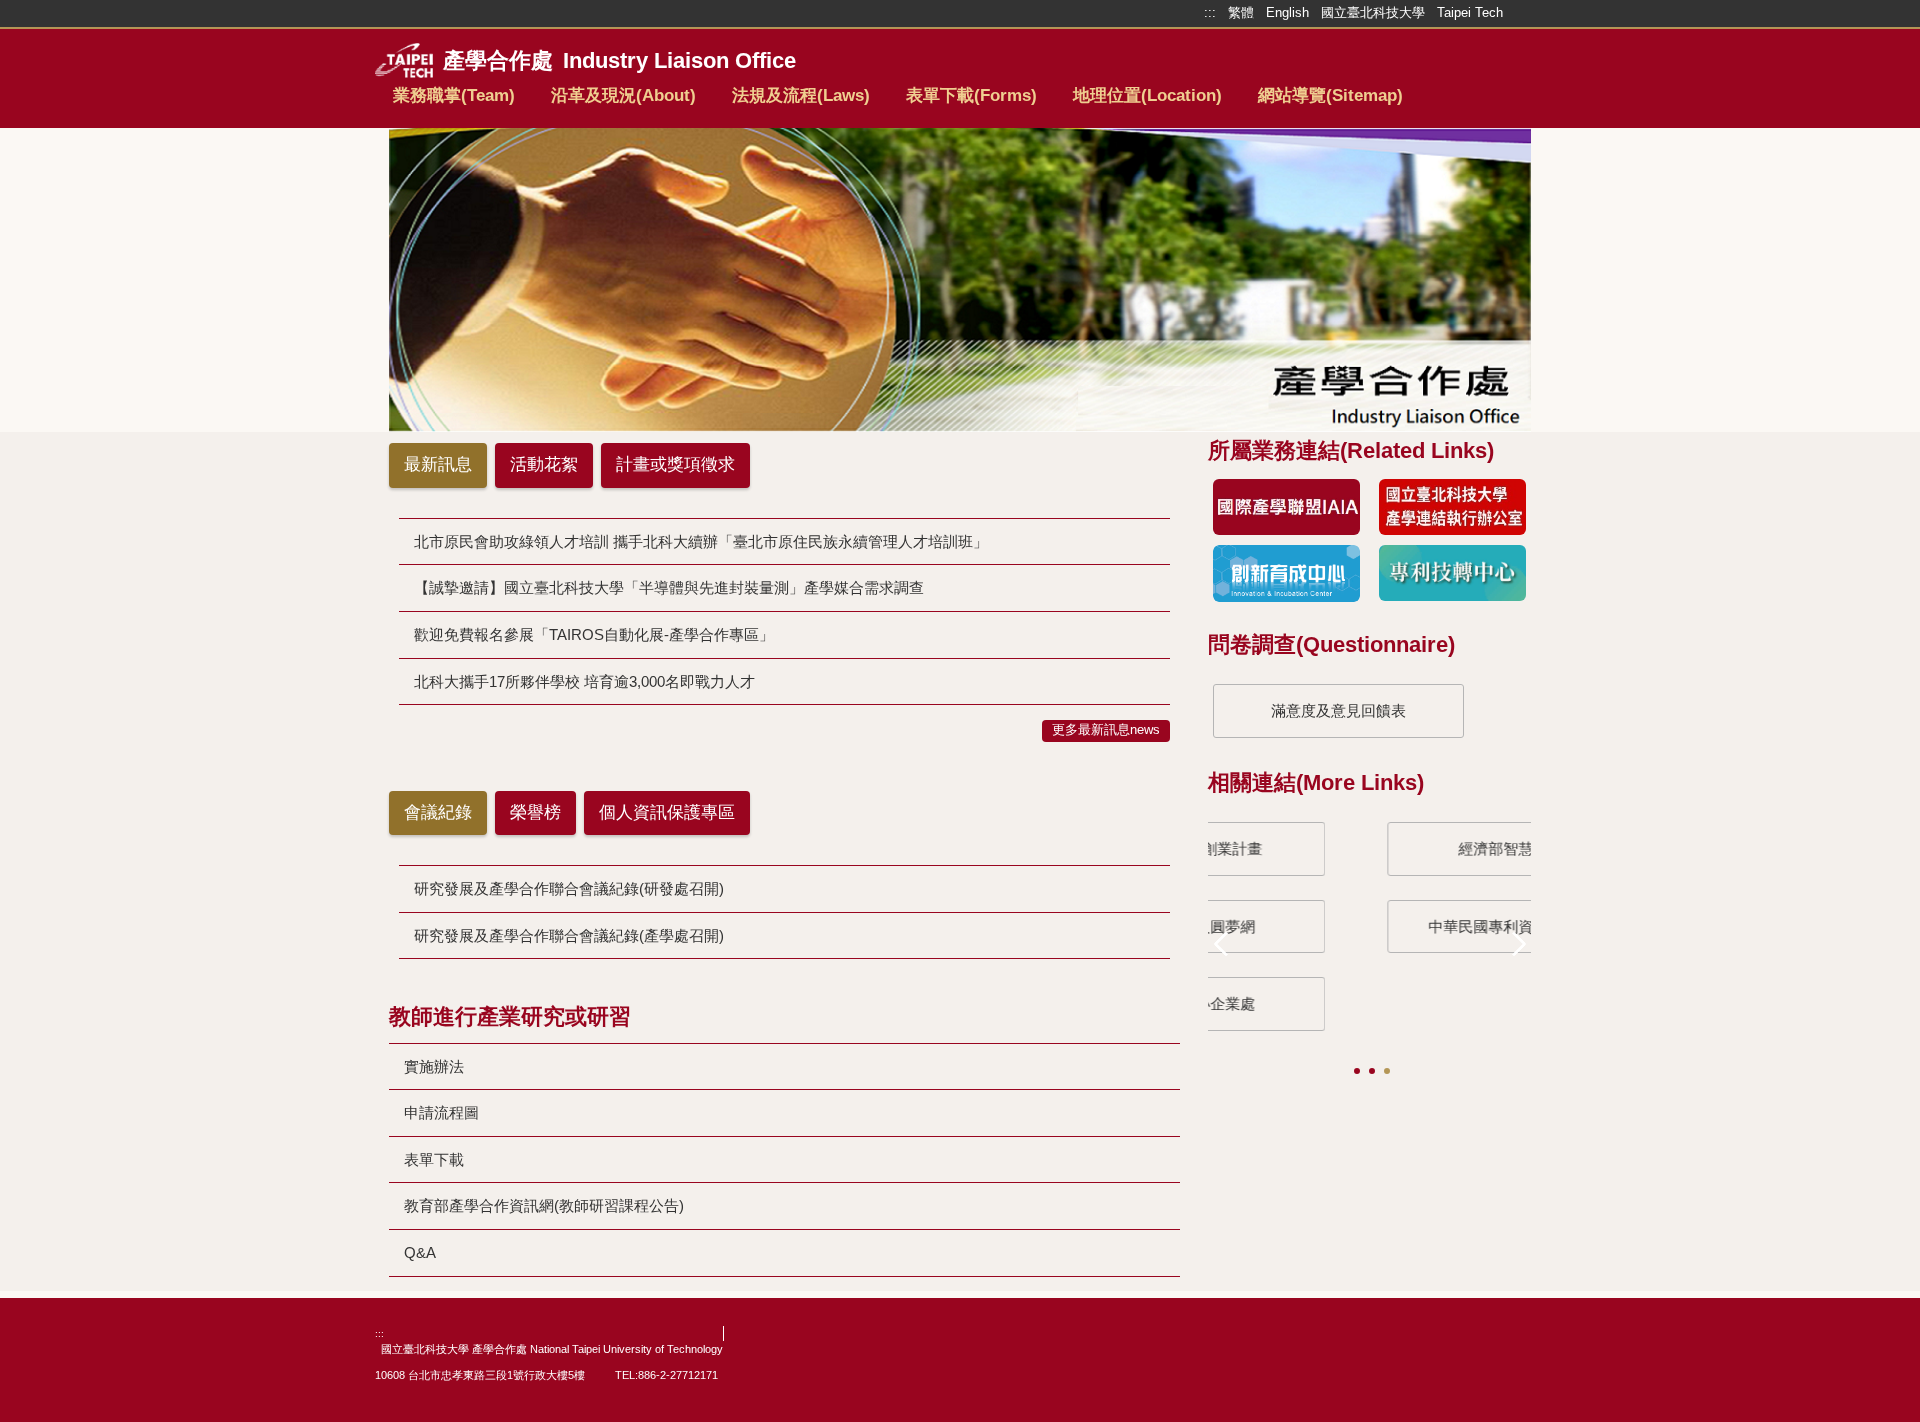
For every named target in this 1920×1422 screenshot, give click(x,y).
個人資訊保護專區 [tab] (667, 812)
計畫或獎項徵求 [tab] (675, 464)
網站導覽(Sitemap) (1330, 95)
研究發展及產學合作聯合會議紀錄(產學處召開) (569, 935)
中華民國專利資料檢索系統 (1339, 926)
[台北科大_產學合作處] (823, 61)
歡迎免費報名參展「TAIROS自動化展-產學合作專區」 (594, 634)
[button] (1228, 942)
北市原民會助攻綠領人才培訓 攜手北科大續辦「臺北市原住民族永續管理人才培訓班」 (701, 541)
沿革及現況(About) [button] (623, 95)
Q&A (420, 1252)
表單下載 (434, 1159)
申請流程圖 (441, 1112)
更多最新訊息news (1106, 729)
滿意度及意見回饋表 (1338, 710)
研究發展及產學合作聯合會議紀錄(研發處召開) (569, 888)
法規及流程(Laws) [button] (801, 95)
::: (379, 1333)
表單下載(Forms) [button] (971, 95)
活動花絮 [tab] (544, 464)
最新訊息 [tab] (438, 464)
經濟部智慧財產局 (1339, 848)
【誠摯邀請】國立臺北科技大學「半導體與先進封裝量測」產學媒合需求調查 (669, 587)
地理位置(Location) (1147, 95)
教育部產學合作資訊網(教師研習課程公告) (544, 1205)
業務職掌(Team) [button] (454, 95)
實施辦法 (434, 1066)
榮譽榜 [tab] (535, 812)
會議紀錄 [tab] (438, 812)
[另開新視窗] (1286, 507)
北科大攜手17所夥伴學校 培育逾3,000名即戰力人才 (584, 681)
